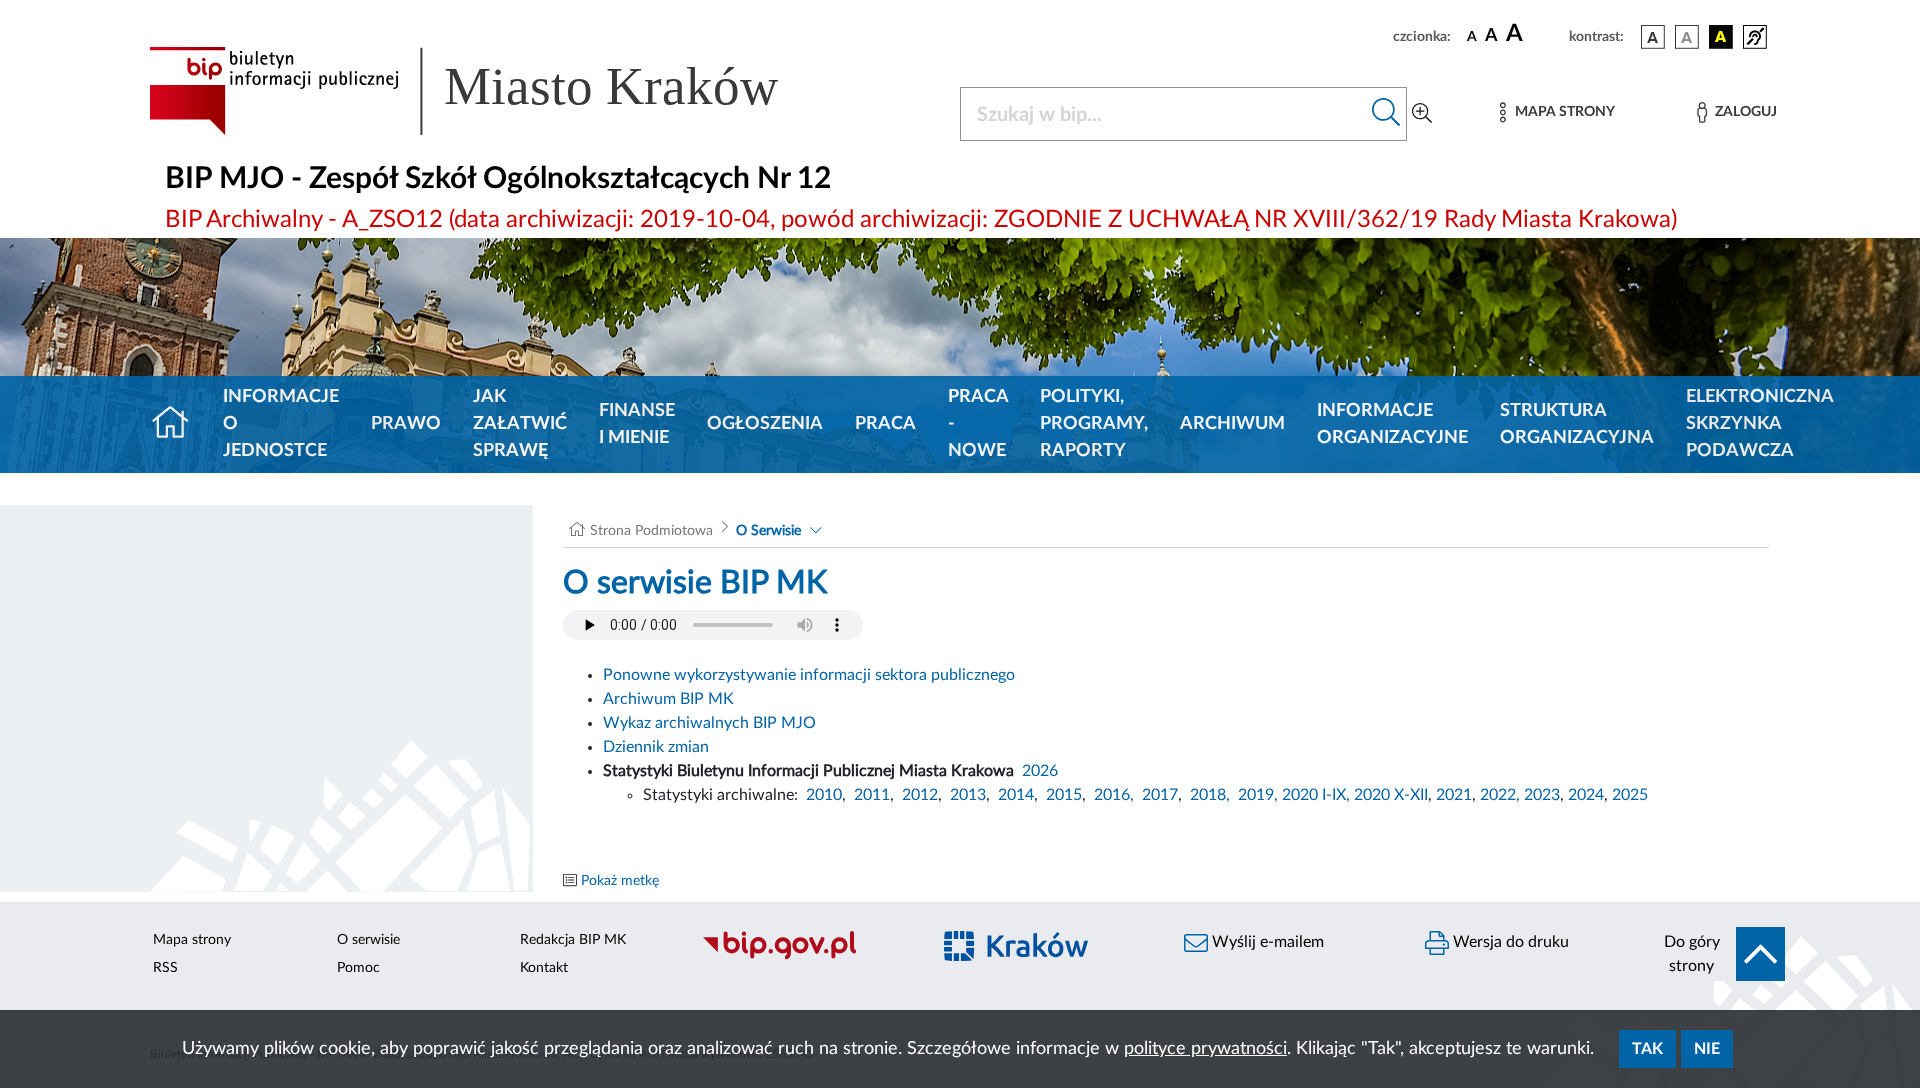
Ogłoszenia (765, 424)
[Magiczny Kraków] (1046, 957)
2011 (872, 795)
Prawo (406, 424)
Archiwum (1232, 424)
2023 (1542, 795)
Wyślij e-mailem (1266, 942)
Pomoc (358, 968)
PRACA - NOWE (978, 424)
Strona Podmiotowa (651, 531)
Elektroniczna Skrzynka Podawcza (1759, 424)
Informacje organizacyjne (1392, 424)
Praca (885, 424)
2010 (824, 795)
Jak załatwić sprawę (520, 424)
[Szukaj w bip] (1386, 114)
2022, (1502, 795)
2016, (1114, 795)
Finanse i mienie (637, 424)
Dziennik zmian (656, 747)
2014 (1016, 795)
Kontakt (544, 968)
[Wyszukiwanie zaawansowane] (1422, 114)
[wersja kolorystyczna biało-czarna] (1687, 37)
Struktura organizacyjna (1577, 424)
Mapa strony (192, 940)
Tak (1647, 1049)
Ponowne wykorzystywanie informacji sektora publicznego (809, 675)
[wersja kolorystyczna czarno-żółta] (1721, 37)
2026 (1040, 771)
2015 (1064, 795)
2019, (1258, 795)
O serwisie (368, 940)
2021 (1454, 795)
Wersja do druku (1509, 942)
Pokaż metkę (620, 881)
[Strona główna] (178, 425)
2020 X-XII (1391, 795)
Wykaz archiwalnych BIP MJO (709, 723)
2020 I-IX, (1316, 795)
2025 (1630, 795)
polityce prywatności (1205, 1049)
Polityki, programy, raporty (1094, 424)
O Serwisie (768, 531)
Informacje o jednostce (281, 424)
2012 (920, 795)
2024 (1586, 795)
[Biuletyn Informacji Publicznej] (805, 957)
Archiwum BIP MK (668, 699)
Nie (1707, 1049)
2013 (968, 795)
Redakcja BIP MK (573, 940)
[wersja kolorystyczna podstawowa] (1653, 37)
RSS (165, 968)
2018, (1210, 795)
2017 (1160, 795)
